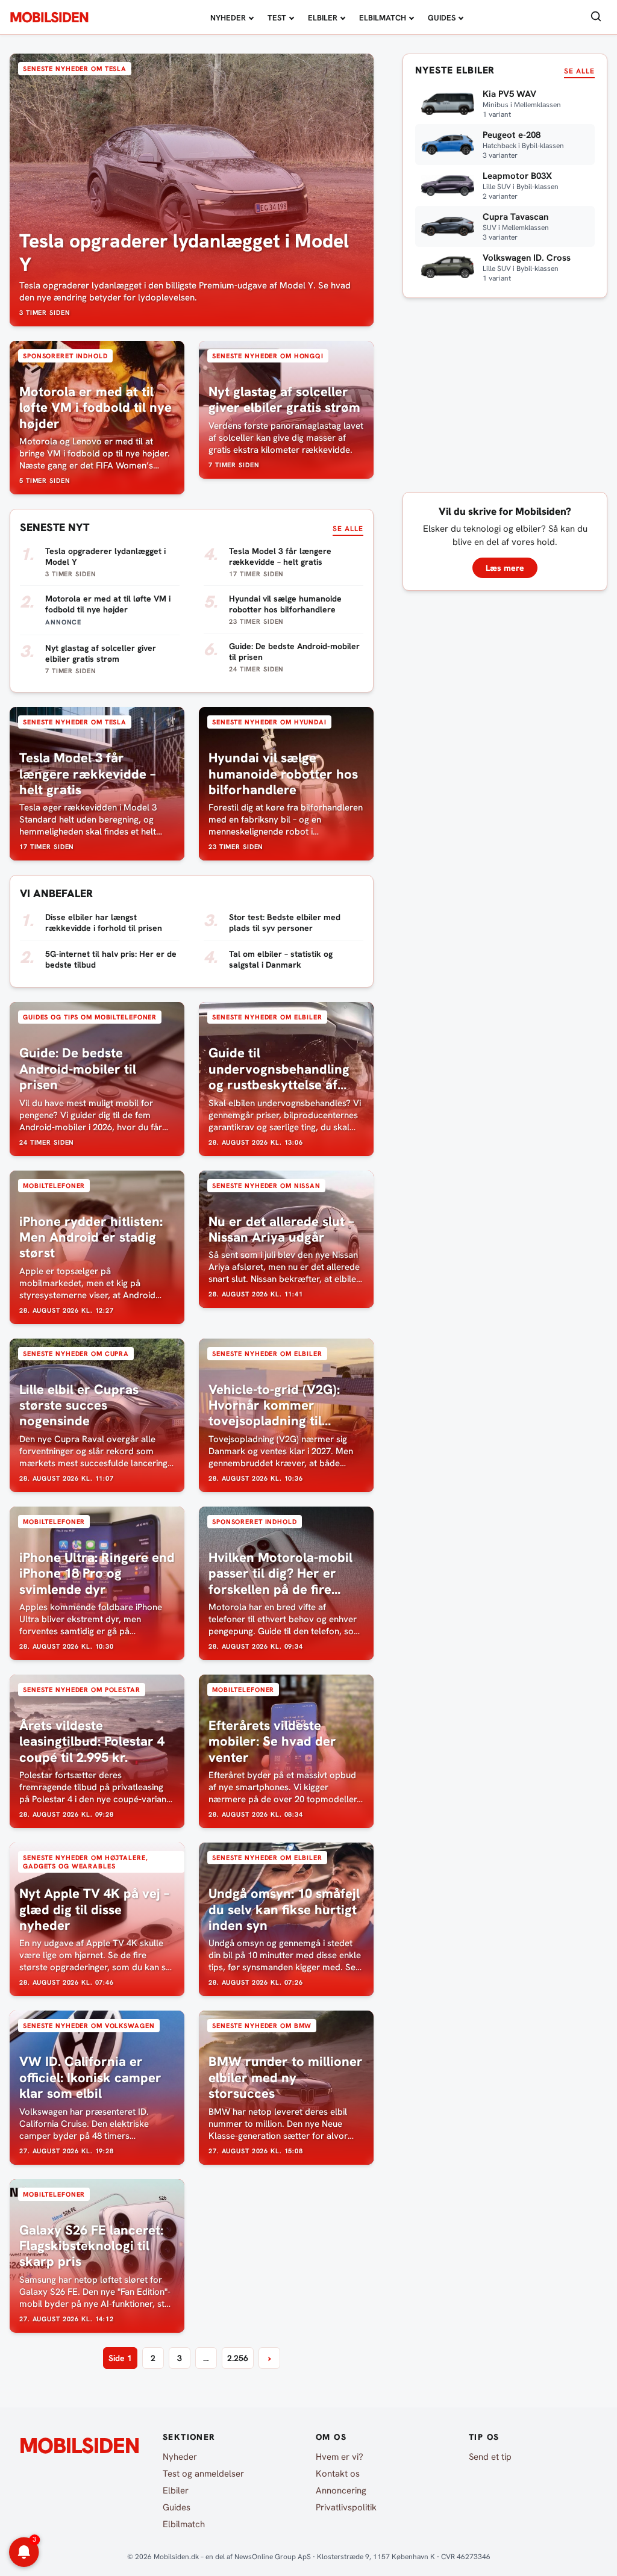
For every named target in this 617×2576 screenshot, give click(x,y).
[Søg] (596, 17)
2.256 (238, 2358)
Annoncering (341, 2490)
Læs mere (505, 568)
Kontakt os (338, 2474)
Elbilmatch (383, 18)
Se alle (348, 529)
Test (277, 18)
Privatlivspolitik (346, 2507)
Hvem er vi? (340, 2457)
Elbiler (323, 18)
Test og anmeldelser (203, 2474)
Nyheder (228, 18)
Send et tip (490, 2457)
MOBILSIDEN (49, 17)
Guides (442, 18)
